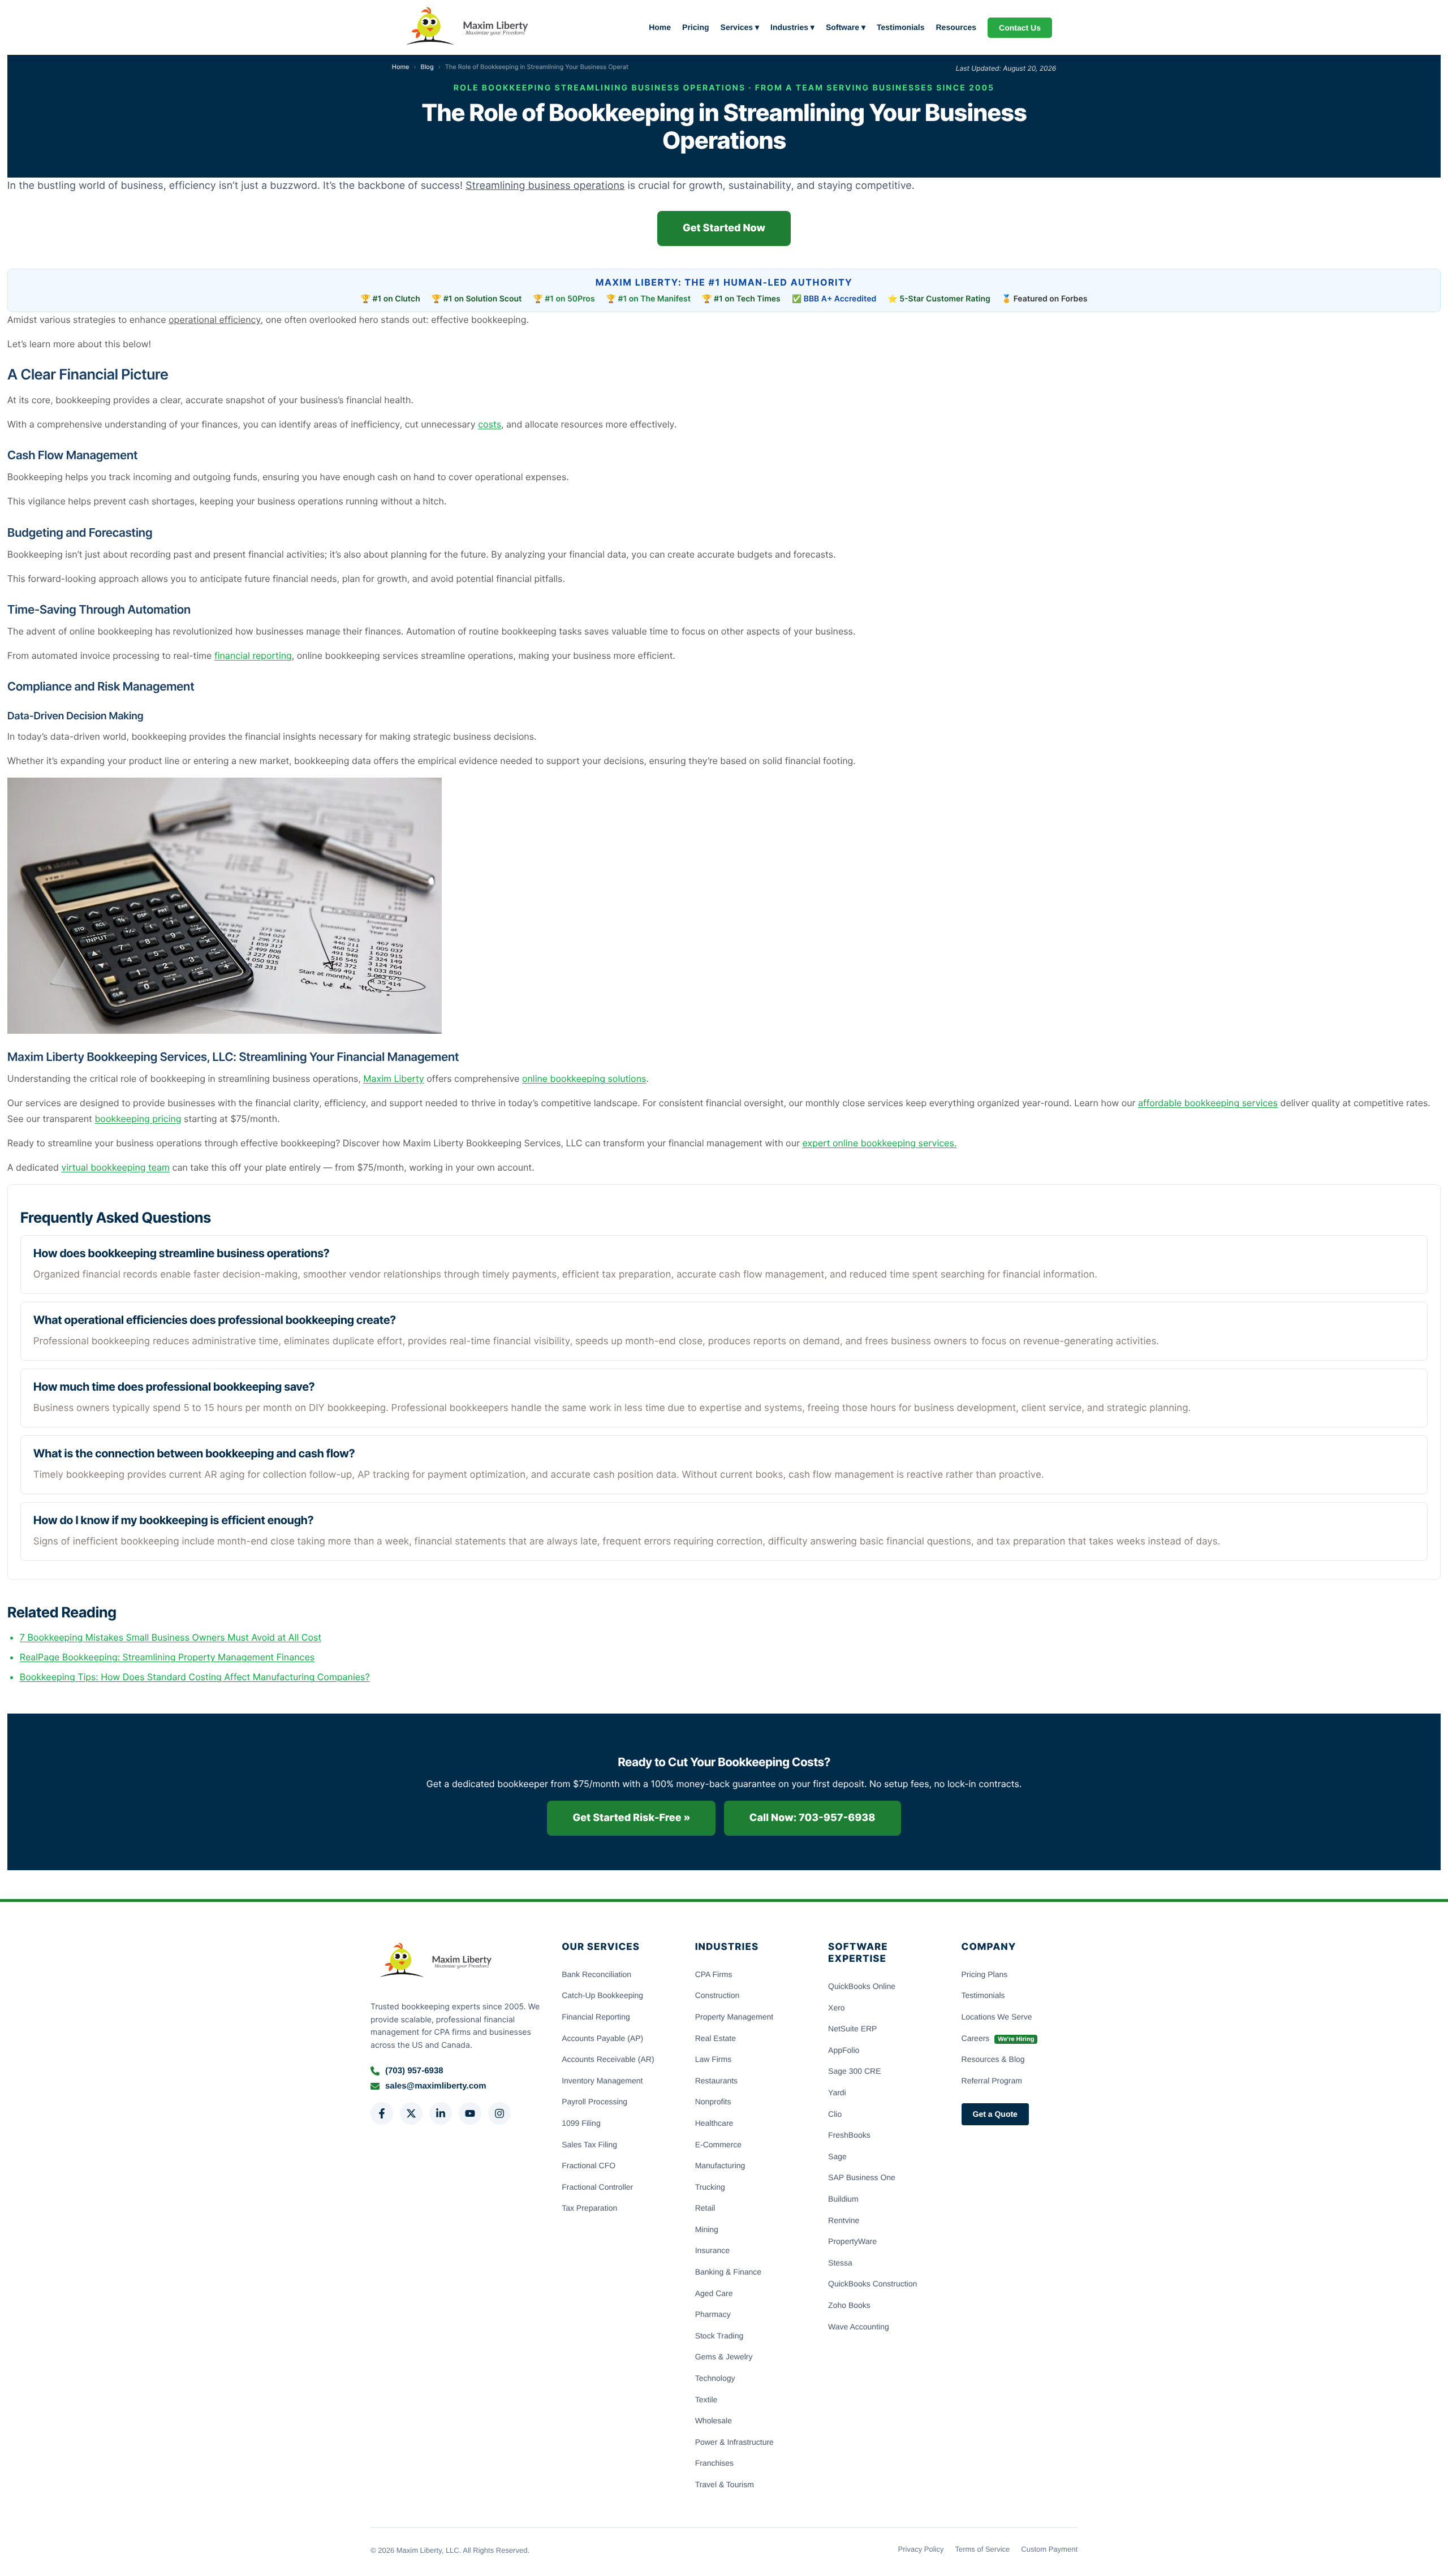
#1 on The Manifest (655, 299)
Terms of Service (982, 2549)
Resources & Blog (993, 2059)
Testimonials (901, 27)
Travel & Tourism (725, 2484)
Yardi (837, 2092)
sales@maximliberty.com (436, 2086)
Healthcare (714, 2123)
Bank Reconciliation (596, 1974)
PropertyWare (852, 2241)
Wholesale (714, 2420)
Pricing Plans (985, 1974)
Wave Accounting (859, 2327)
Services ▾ (740, 27)
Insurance (712, 2250)
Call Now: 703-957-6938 (813, 1818)
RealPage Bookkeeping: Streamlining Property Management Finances (167, 1657)
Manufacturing (720, 2165)
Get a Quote (995, 2114)
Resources (956, 27)
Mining (707, 2229)
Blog (427, 67)
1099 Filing (581, 2123)
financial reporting (253, 655)
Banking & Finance (729, 2272)
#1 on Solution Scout (483, 299)
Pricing (695, 27)
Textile (706, 2400)
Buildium (843, 2199)
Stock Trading (719, 2336)
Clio (835, 2114)
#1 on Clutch (397, 299)
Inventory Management (602, 2081)
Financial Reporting (596, 2017)
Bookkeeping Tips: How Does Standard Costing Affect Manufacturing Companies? (195, 1677)
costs (490, 424)
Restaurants (716, 2081)
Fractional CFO (589, 2165)
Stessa (840, 2263)
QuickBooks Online (862, 1986)
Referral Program (992, 2081)
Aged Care (714, 2293)
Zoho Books (849, 2305)
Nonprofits (713, 2102)
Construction (717, 1995)
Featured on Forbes (1051, 299)
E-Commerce (718, 2144)
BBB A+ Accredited (840, 299)
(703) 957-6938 (414, 2071)
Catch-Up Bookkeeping (602, 1995)
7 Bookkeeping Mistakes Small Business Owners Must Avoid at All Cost (171, 1637)
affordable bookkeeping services (1208, 1103)
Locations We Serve (997, 2017)
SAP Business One (862, 2177)
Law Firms (714, 2059)
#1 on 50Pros (570, 299)
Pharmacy (713, 2314)
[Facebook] (382, 2113)
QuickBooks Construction (872, 2284)
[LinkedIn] (441, 2113)
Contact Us (1020, 28)
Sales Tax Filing (589, 2144)
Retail (705, 2208)
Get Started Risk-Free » (631, 1818)
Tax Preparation (589, 2208)
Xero (837, 2008)
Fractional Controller (597, 2187)
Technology (715, 2378)
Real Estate (716, 2038)
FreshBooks (849, 2135)
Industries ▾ (792, 27)
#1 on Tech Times (747, 299)
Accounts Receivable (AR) (608, 2059)
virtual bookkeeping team (116, 1167)
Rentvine (844, 2220)
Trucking (710, 2187)
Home (660, 27)
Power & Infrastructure (734, 2442)
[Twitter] (411, 2113)
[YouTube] (470, 2113)
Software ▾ (846, 27)
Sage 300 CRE (854, 2071)
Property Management (734, 2017)
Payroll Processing (594, 2102)
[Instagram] (499, 2113)
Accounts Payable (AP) (602, 2038)
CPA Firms (714, 1974)
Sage (837, 2156)
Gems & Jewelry (724, 2357)
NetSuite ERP (852, 2029)
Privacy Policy (921, 2549)
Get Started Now (724, 228)
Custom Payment (1049, 2549)
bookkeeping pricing (138, 1119)
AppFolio (844, 2050)
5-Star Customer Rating (945, 299)
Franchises (714, 2463)
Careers (998, 2038)
